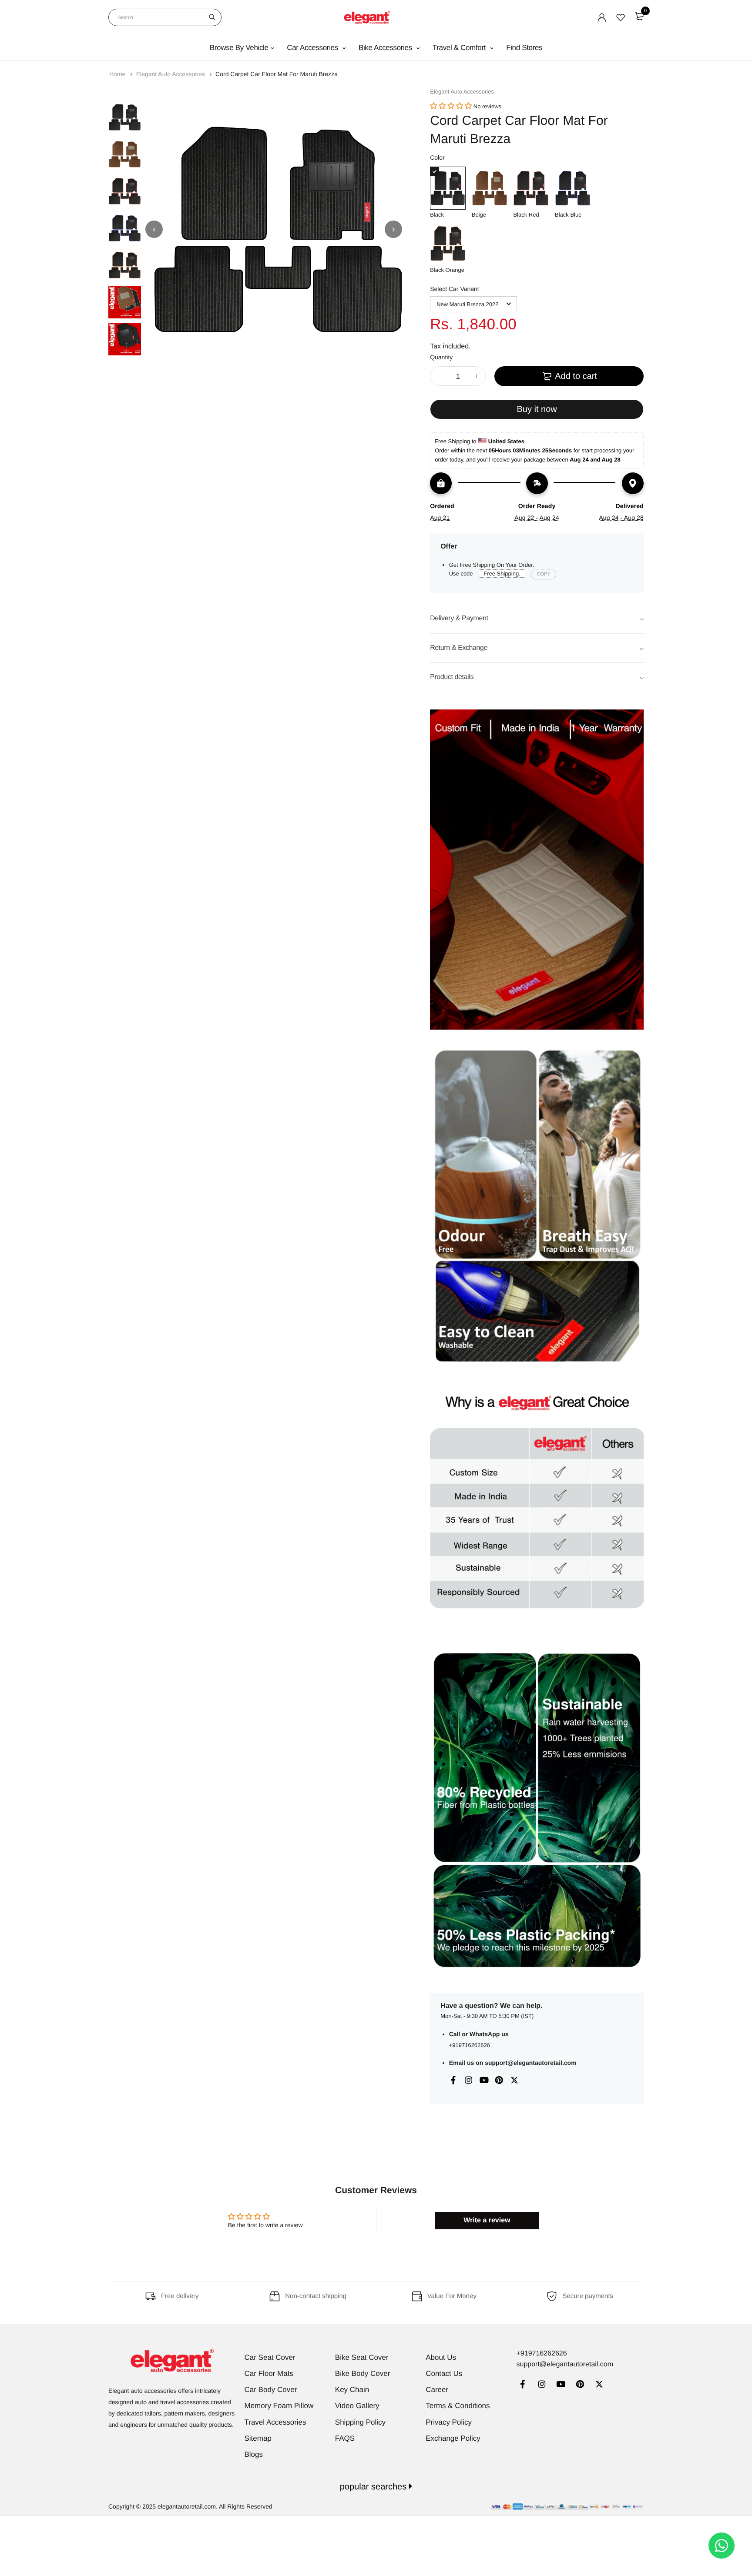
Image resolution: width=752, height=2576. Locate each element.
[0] (639, 16)
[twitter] (599, 2385)
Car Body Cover (271, 2390)
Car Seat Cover (270, 2357)
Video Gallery (357, 2406)
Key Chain (352, 2390)
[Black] (448, 188)
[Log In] (602, 17)
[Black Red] (531, 188)
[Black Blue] (573, 188)
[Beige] (490, 188)
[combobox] (165, 17)
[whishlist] (621, 17)
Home (118, 74)
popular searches (374, 2487)
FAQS (345, 2438)
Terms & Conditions (458, 2406)
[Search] (212, 17)
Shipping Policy (360, 2422)
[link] (522, 2385)
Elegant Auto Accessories (171, 74)
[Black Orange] (448, 243)
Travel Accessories (275, 2422)
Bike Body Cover (363, 2374)
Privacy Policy (449, 2422)
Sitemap (258, 2438)
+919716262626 (470, 2045)
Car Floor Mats (269, 2374)
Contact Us (444, 2374)
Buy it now (537, 409)
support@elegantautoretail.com (530, 2063)
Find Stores (524, 48)
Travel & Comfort (460, 48)
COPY (543, 574)
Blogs (254, 2454)
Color (437, 157)
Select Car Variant (455, 289)
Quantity (441, 357)
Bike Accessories (386, 48)
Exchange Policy (453, 2438)
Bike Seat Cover (362, 2357)
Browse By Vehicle (239, 48)
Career (437, 2390)
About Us (441, 2357)
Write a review (487, 2220)
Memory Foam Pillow (279, 2406)
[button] (451, 106)
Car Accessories (313, 48)
